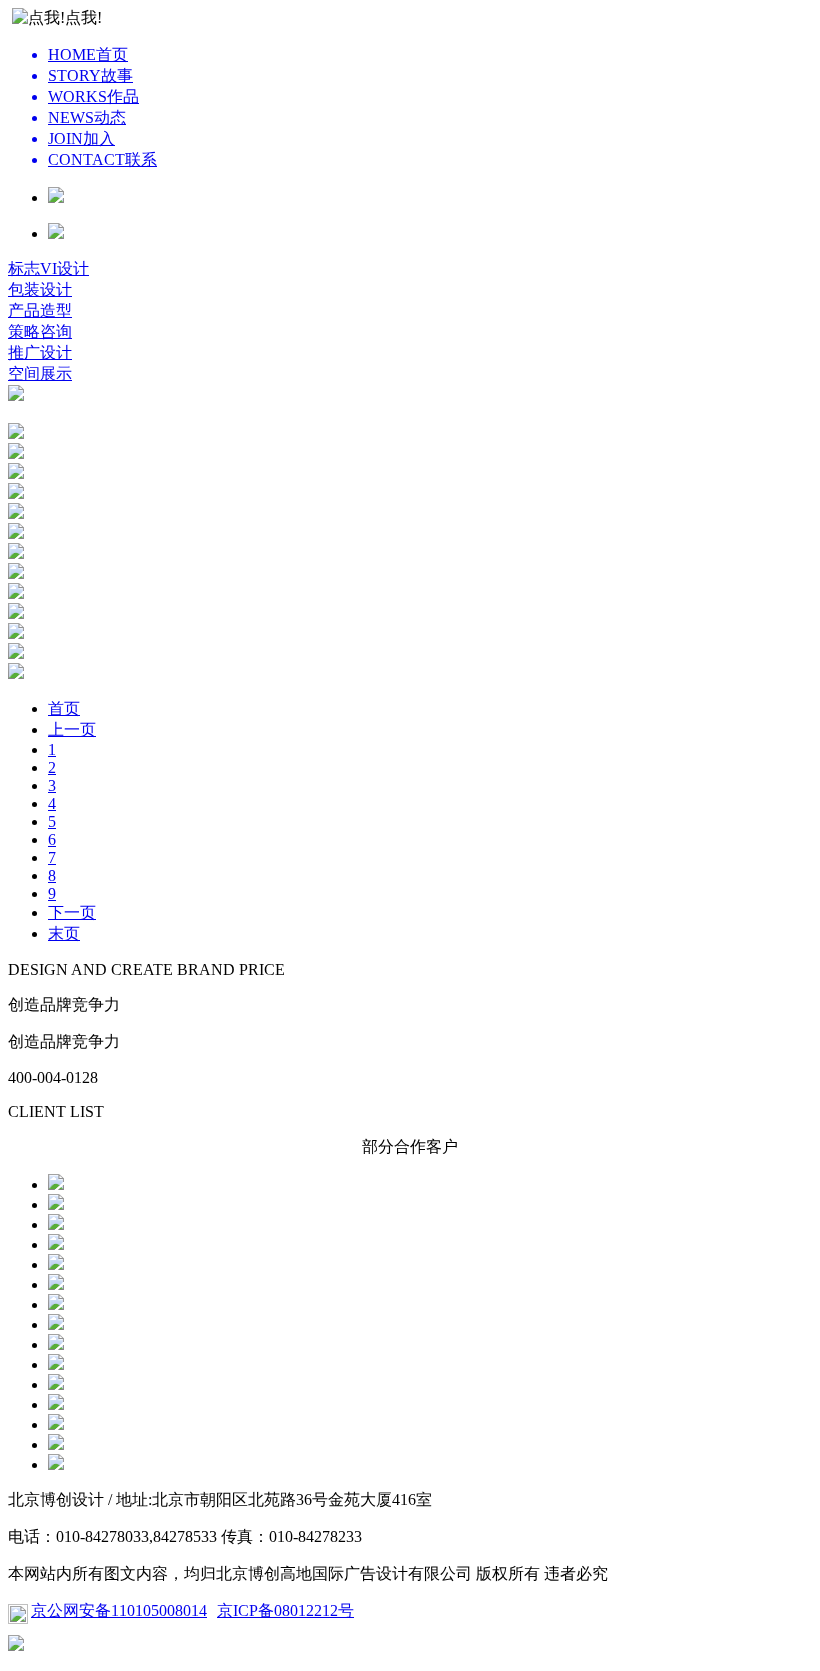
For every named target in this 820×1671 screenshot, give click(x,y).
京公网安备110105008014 (119, 1610)
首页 (64, 708)
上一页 (72, 729)
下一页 (72, 912)
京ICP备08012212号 (285, 1610)
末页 (64, 933)
